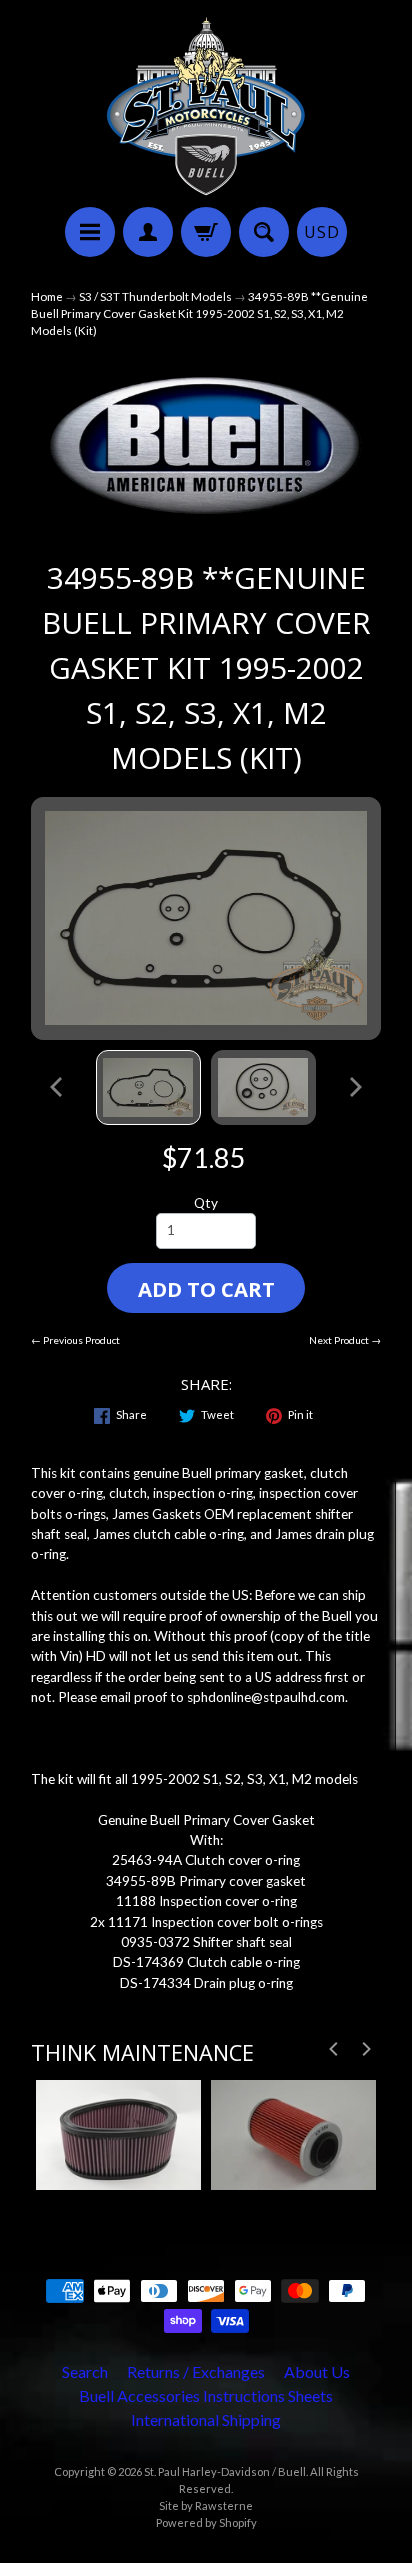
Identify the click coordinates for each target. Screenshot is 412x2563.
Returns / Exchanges (196, 2371)
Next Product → (345, 1340)
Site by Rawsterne (206, 2505)
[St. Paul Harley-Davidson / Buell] (206, 106)
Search (85, 2371)
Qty (206, 1203)
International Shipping (206, 2419)
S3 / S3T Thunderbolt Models (155, 296)
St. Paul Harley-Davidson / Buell (225, 2471)
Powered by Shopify (206, 2522)
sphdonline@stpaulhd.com (266, 1697)
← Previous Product (75, 1340)
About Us (317, 2371)
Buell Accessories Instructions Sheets (206, 2395)
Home (47, 296)
